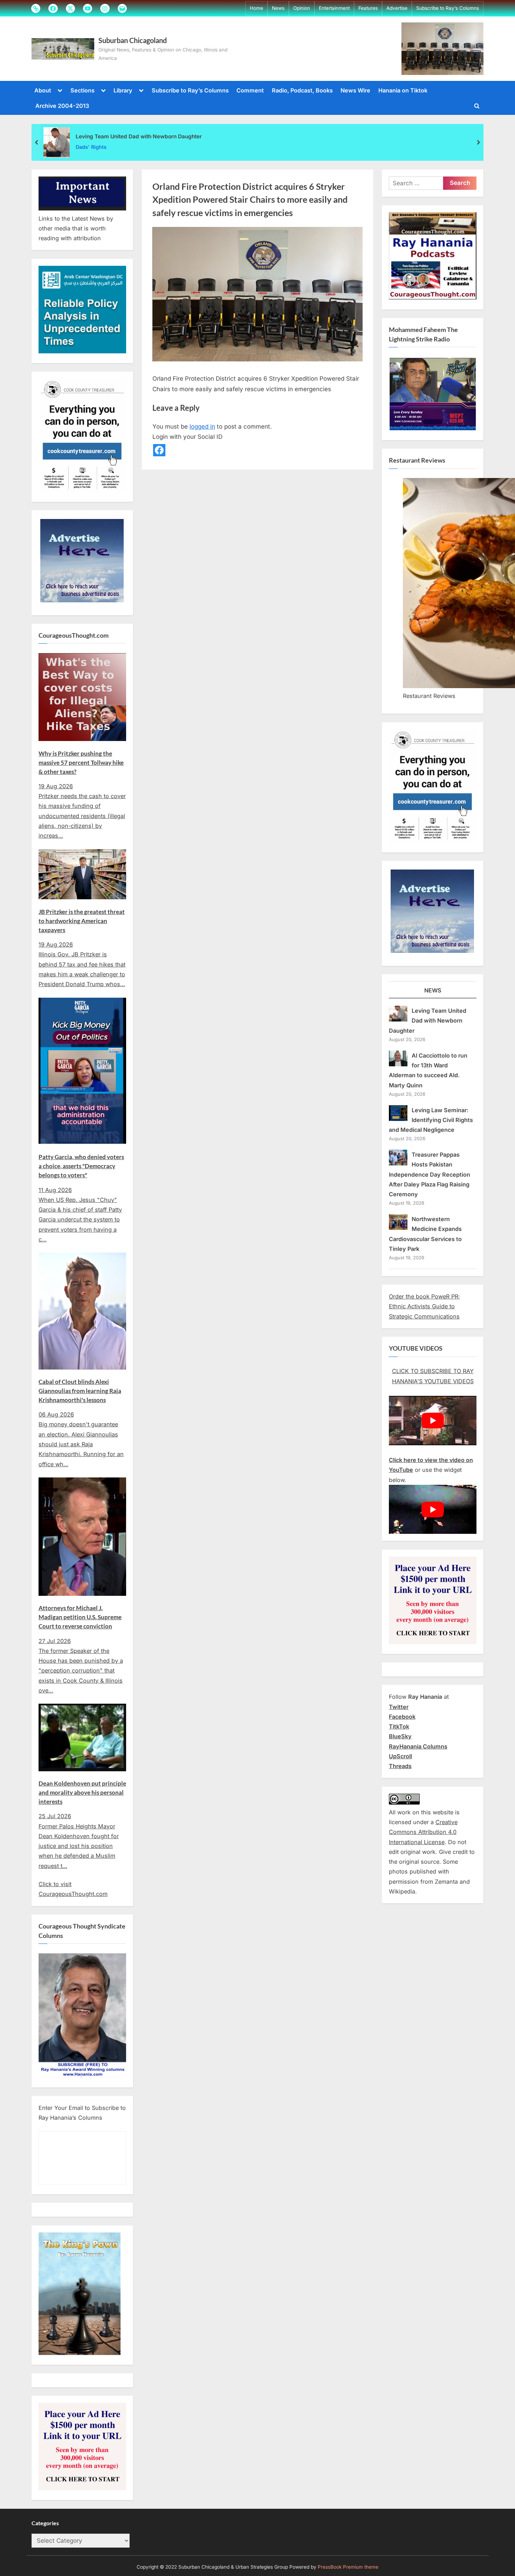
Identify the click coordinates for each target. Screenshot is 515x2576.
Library (123, 90)
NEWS (433, 990)
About (43, 90)
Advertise (397, 8)
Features (368, 8)
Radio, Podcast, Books (302, 90)
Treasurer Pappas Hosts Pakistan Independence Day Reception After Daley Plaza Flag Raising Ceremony (430, 1174)
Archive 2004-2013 (62, 106)
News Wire (355, 90)
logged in (202, 427)
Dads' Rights (91, 147)
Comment (250, 90)
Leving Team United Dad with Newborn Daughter (139, 136)
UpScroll (400, 1756)
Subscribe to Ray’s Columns (448, 8)
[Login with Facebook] (159, 450)
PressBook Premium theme (348, 2567)
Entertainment (334, 8)
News (278, 8)
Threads (400, 1766)
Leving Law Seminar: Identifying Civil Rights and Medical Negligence (431, 1120)
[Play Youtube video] (433, 1421)
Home (256, 8)
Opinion (302, 8)
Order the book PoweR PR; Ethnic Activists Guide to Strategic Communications (424, 1306)
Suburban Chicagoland (133, 40)
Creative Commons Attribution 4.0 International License (423, 1832)
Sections (83, 90)
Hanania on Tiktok (403, 90)
